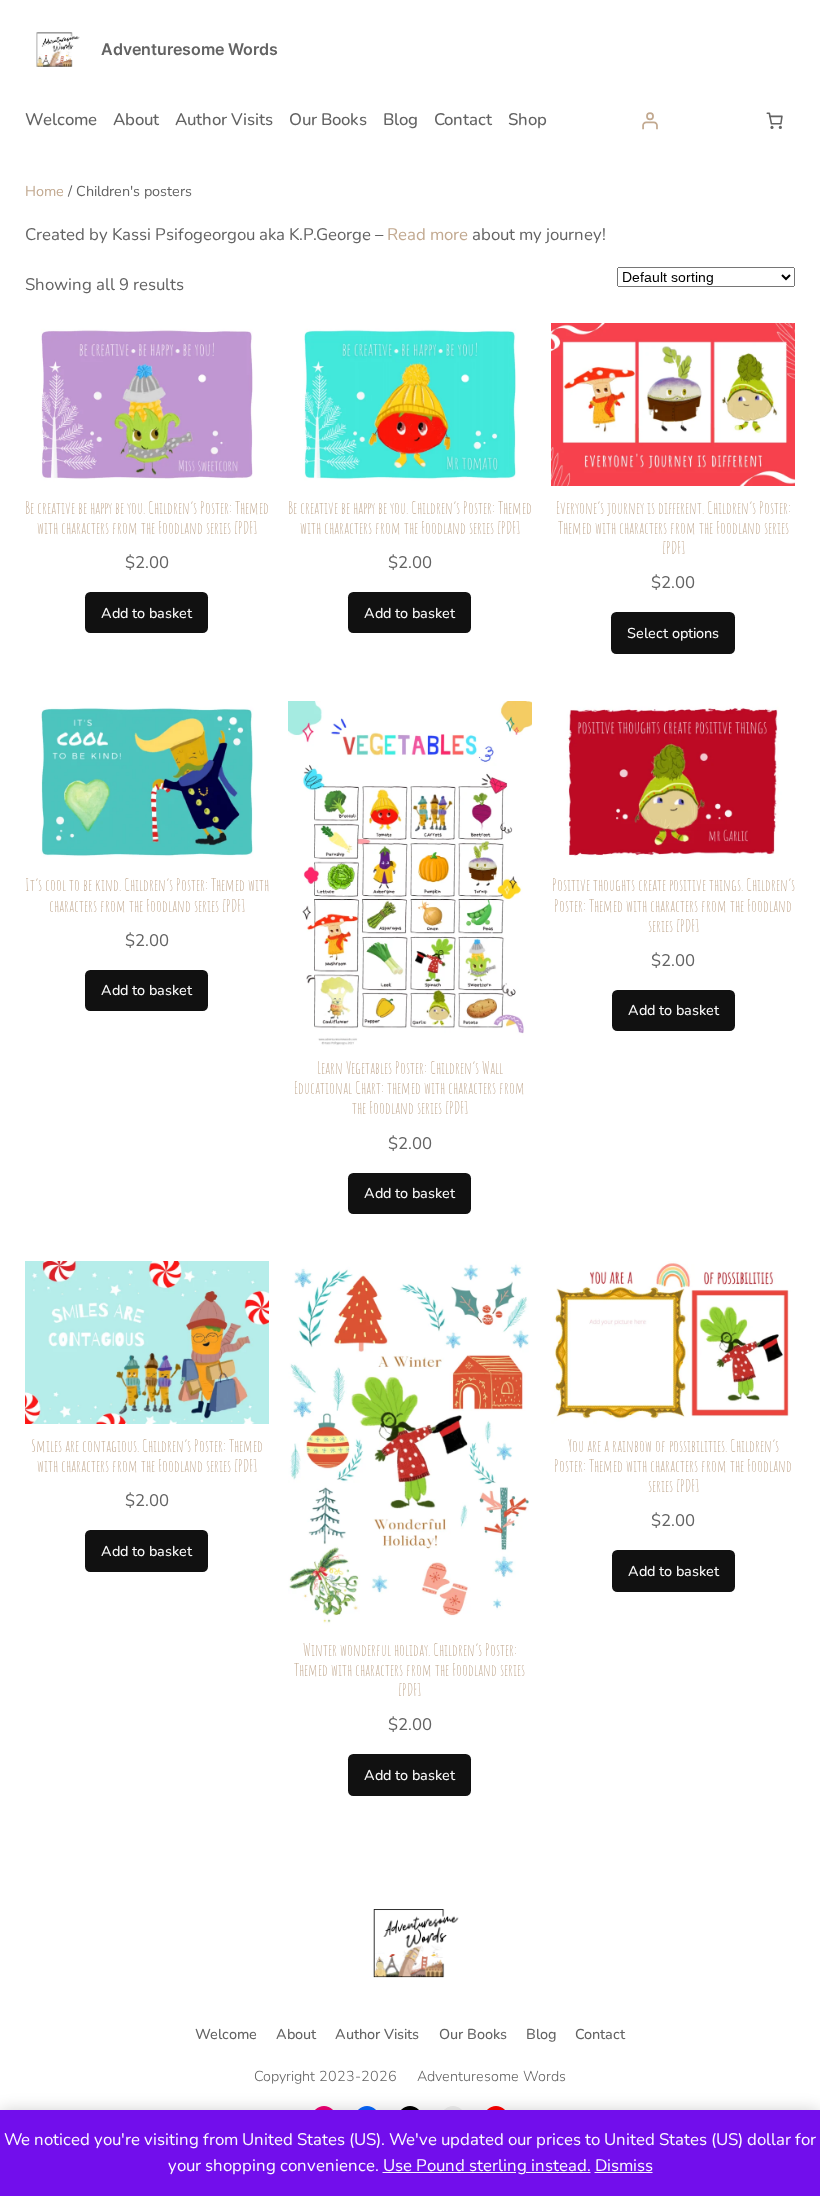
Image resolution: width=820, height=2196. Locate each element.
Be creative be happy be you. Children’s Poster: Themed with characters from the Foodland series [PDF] (147, 518)
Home (44, 191)
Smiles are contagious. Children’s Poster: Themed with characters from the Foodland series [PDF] (147, 1456)
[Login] (650, 120)
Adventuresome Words (189, 49)
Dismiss (624, 2165)
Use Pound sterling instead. (487, 2165)
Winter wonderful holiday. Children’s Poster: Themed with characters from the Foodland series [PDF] (409, 1670)
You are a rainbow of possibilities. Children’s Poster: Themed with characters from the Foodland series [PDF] (673, 1466)
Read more (427, 234)
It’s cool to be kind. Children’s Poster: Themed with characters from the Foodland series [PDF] (147, 895)
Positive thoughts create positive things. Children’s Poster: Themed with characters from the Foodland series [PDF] (673, 905)
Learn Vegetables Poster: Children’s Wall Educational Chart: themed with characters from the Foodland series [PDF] (409, 1088)
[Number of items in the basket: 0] (774, 120)
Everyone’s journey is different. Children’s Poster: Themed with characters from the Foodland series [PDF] (673, 528)
